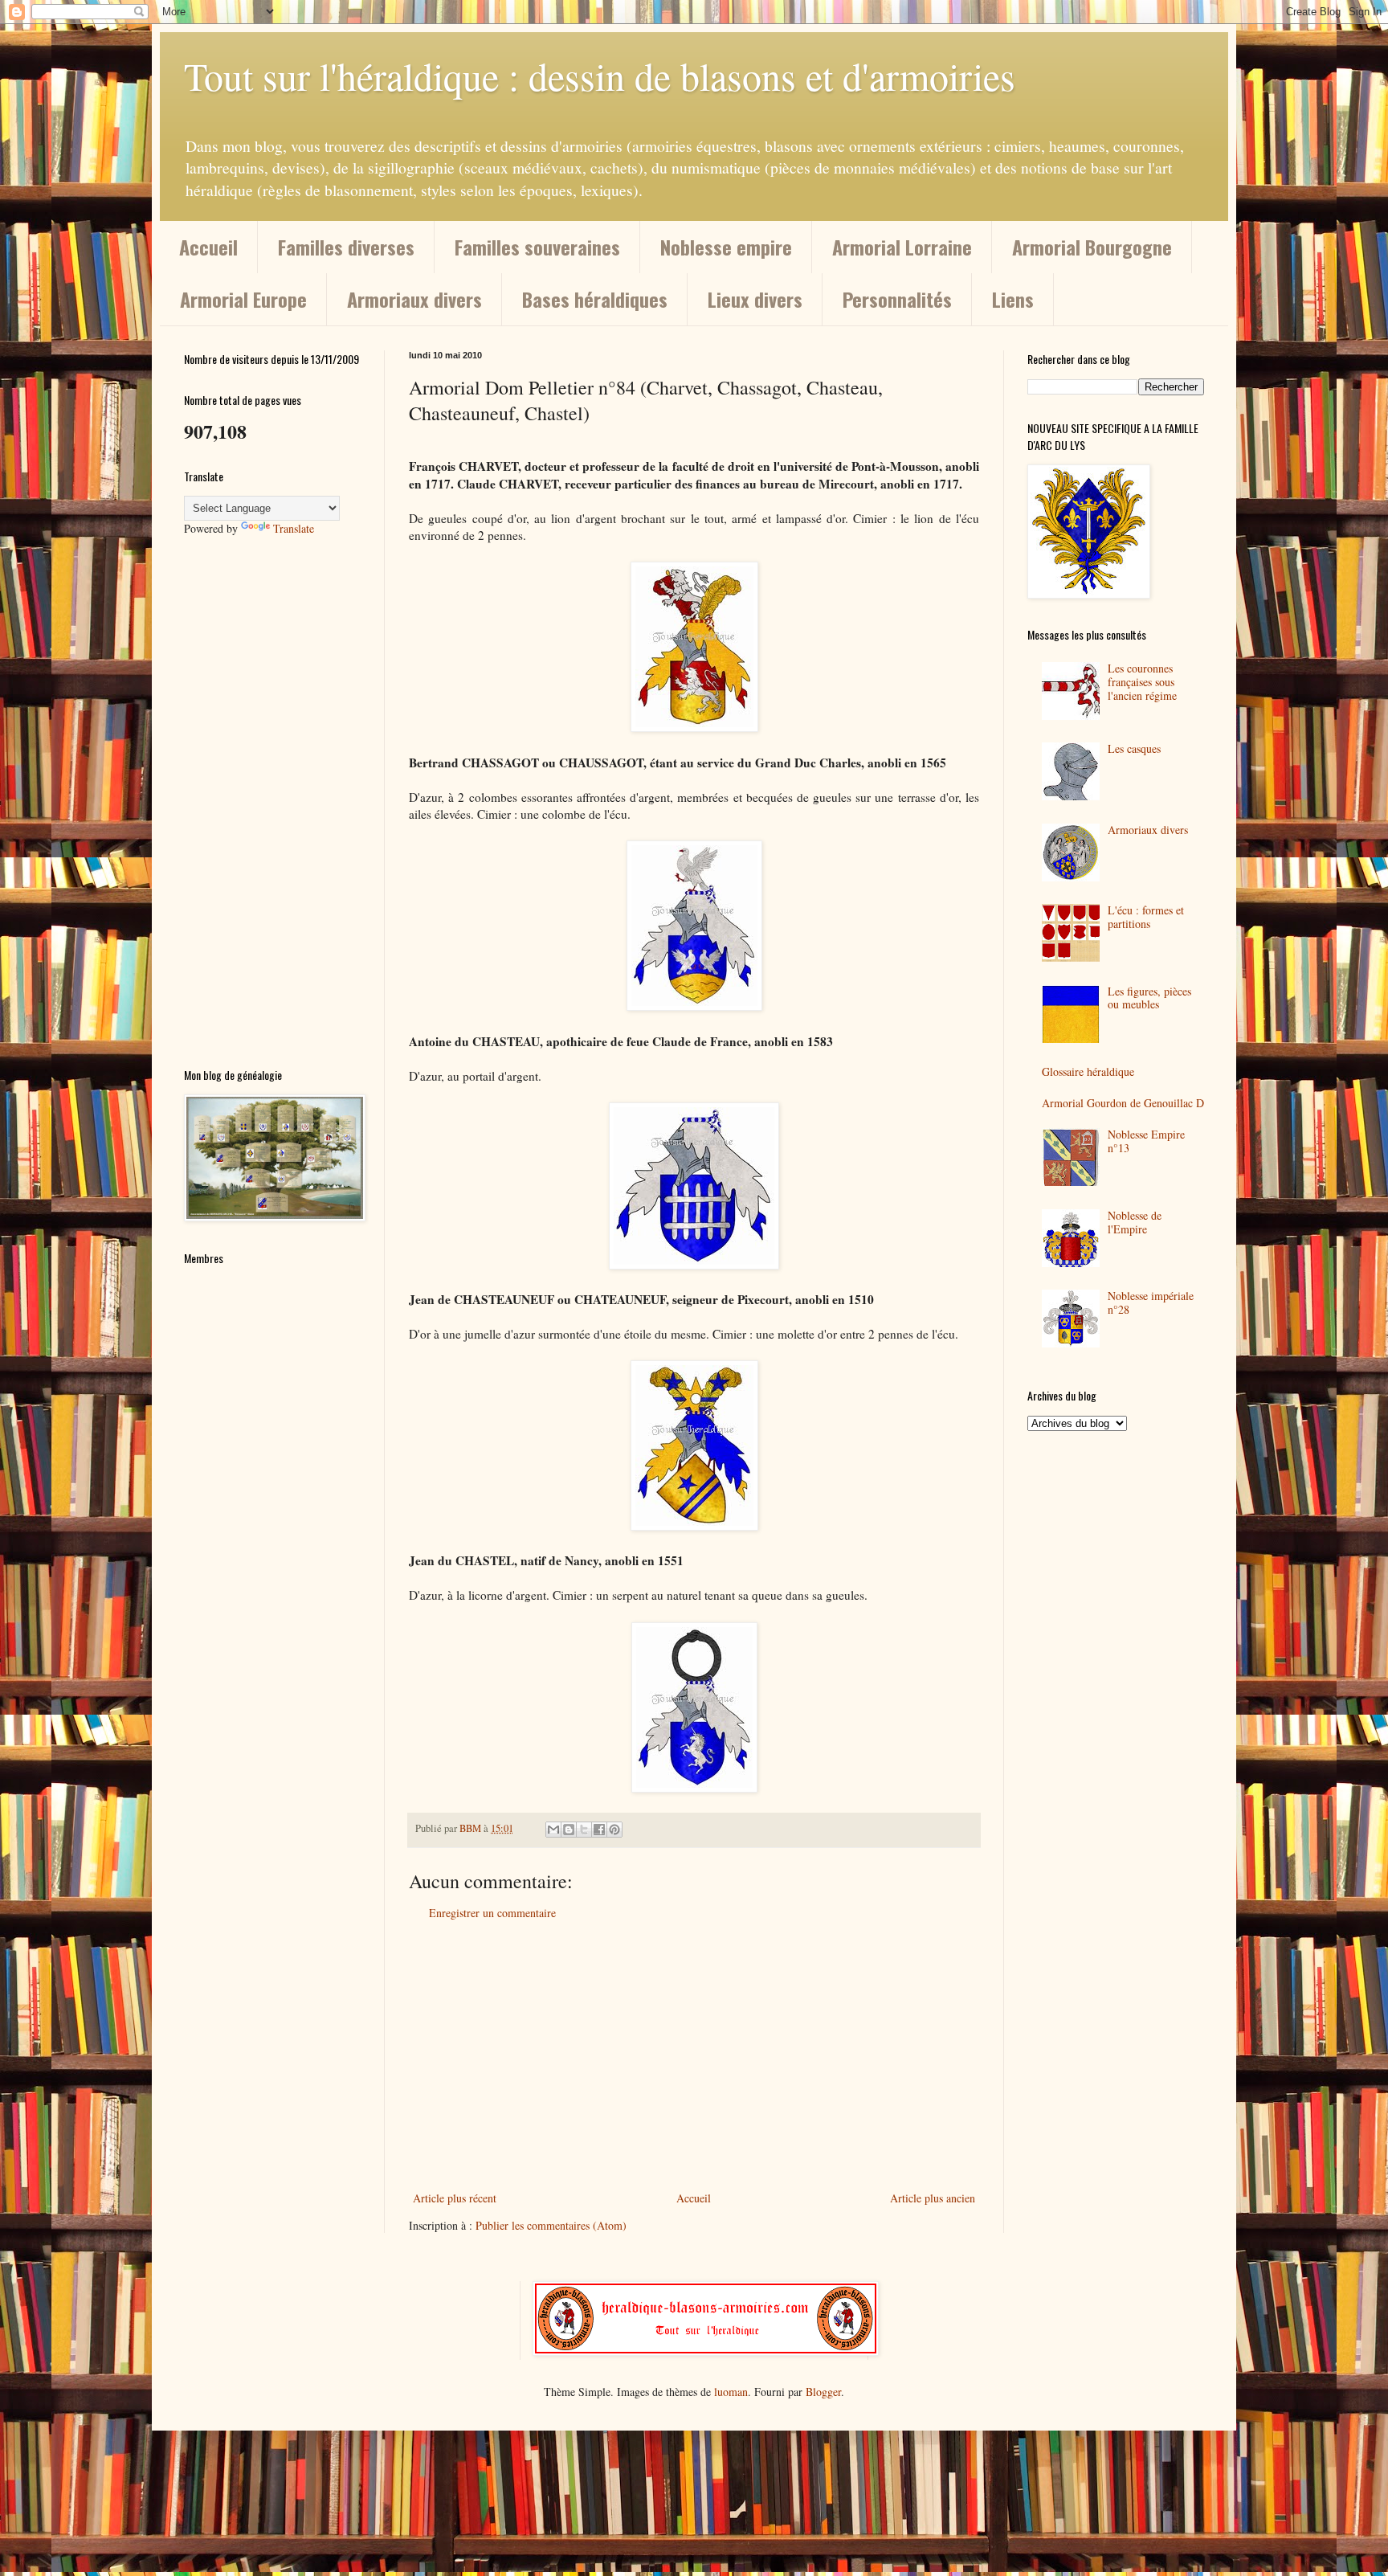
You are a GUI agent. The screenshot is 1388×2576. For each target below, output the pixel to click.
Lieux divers (755, 299)
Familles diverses (346, 247)
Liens (1013, 299)
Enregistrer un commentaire (492, 1913)
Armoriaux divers (414, 299)
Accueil (208, 247)
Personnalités (897, 299)
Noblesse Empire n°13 (1146, 1141)
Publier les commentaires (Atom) (551, 2225)
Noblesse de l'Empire (1135, 1222)
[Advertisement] (694, 2055)
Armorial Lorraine (902, 247)
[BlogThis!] (569, 1830)
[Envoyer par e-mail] (553, 1830)
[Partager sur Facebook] (599, 1830)
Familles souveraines (537, 247)
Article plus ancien (933, 2198)
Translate (294, 528)
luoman (731, 2392)
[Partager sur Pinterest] (614, 1830)
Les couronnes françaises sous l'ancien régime (1142, 682)
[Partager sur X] (584, 1830)
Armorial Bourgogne (1092, 247)
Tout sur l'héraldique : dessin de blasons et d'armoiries (600, 76)
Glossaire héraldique (1088, 1071)
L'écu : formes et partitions (1146, 917)
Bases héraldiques (595, 299)
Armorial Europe (243, 299)
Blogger (823, 2392)
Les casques (1134, 748)
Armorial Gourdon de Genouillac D (1123, 1103)
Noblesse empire (726, 247)
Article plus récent (455, 2198)
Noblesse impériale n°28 (1151, 1302)
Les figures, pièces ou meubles (1149, 998)
